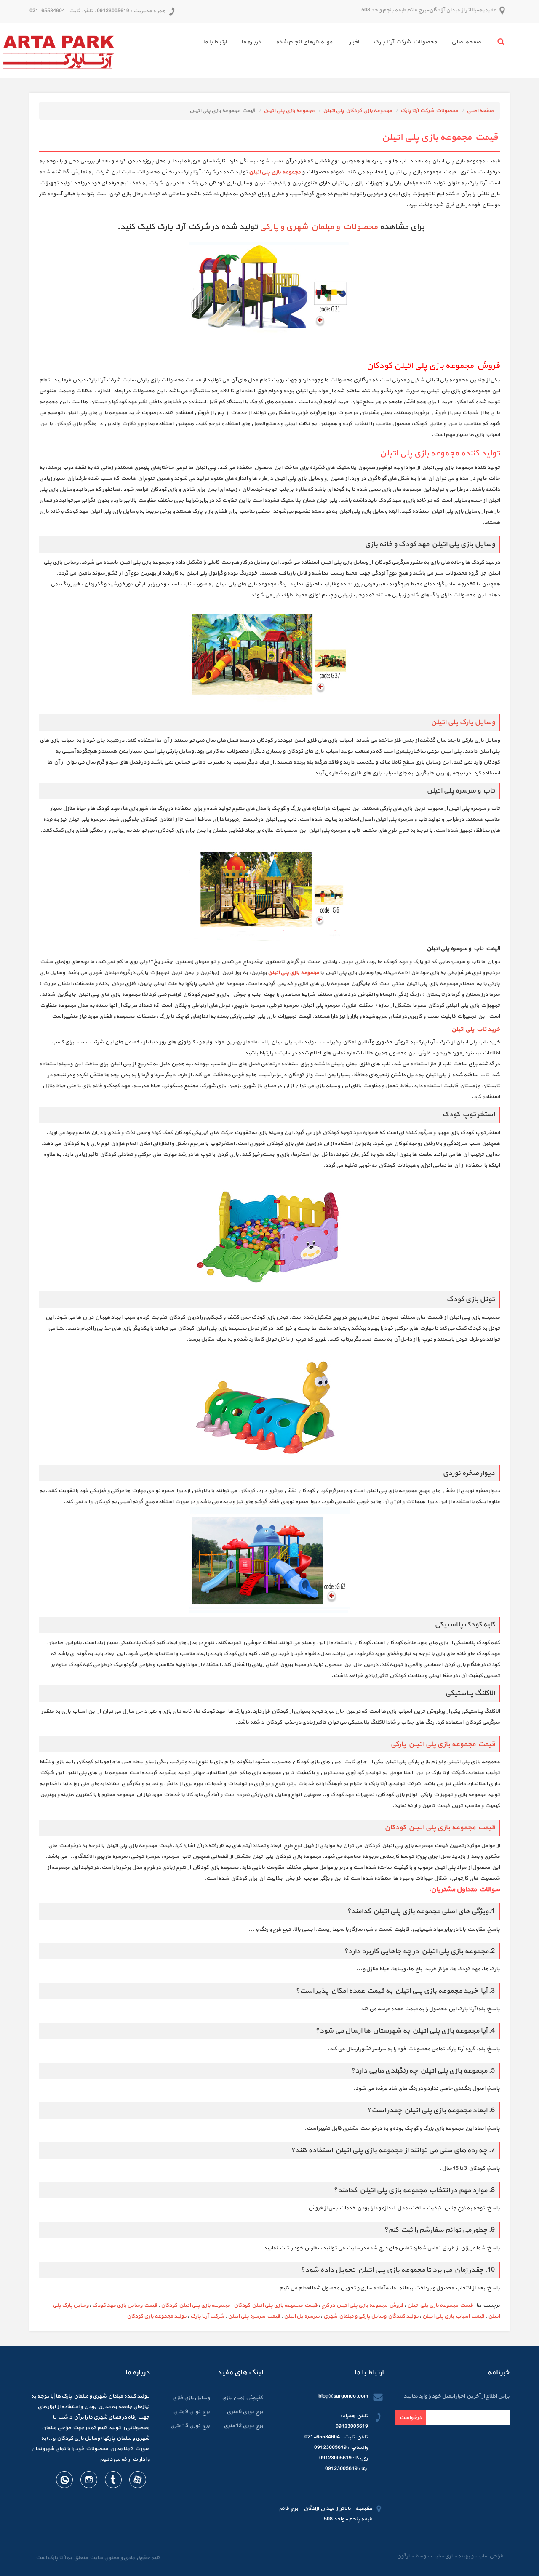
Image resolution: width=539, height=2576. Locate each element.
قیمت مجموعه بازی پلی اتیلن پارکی (442, 1744)
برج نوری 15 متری (190, 2426)
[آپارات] (137, 2481)
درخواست (411, 2418)
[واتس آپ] (64, 2481)
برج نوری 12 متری (243, 2426)
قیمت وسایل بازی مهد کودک (125, 2305)
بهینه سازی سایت (450, 2556)
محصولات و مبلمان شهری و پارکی (319, 227)
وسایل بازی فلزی (191, 2398)
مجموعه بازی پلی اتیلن (289, 111)
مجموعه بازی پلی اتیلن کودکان (195, 2305)
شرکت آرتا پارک (207, 2316)
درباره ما (251, 42)
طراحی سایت (488, 2556)
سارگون (406, 2556)
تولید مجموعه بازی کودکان (157, 2316)
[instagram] (88, 2481)
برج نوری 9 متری (191, 2412)
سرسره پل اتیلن (302, 2316)
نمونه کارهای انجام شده (305, 42)
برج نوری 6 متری (245, 2412)
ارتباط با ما (215, 42)
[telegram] (113, 2481)
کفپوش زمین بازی (243, 2398)
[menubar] (335, 43)
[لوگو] (59, 50)
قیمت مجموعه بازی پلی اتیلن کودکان (440, 1828)
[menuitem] (459, 43)
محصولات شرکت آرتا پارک (405, 42)
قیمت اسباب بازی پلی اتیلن (453, 2316)
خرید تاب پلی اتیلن (476, 1029)
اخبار (354, 42)
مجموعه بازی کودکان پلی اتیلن (358, 111)
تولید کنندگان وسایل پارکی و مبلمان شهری (371, 2316)
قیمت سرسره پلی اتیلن (254, 2316)
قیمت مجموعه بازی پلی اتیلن (440, 2305)
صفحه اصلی (466, 42)
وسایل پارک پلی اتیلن (463, 722)
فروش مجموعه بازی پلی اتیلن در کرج (362, 2305)
